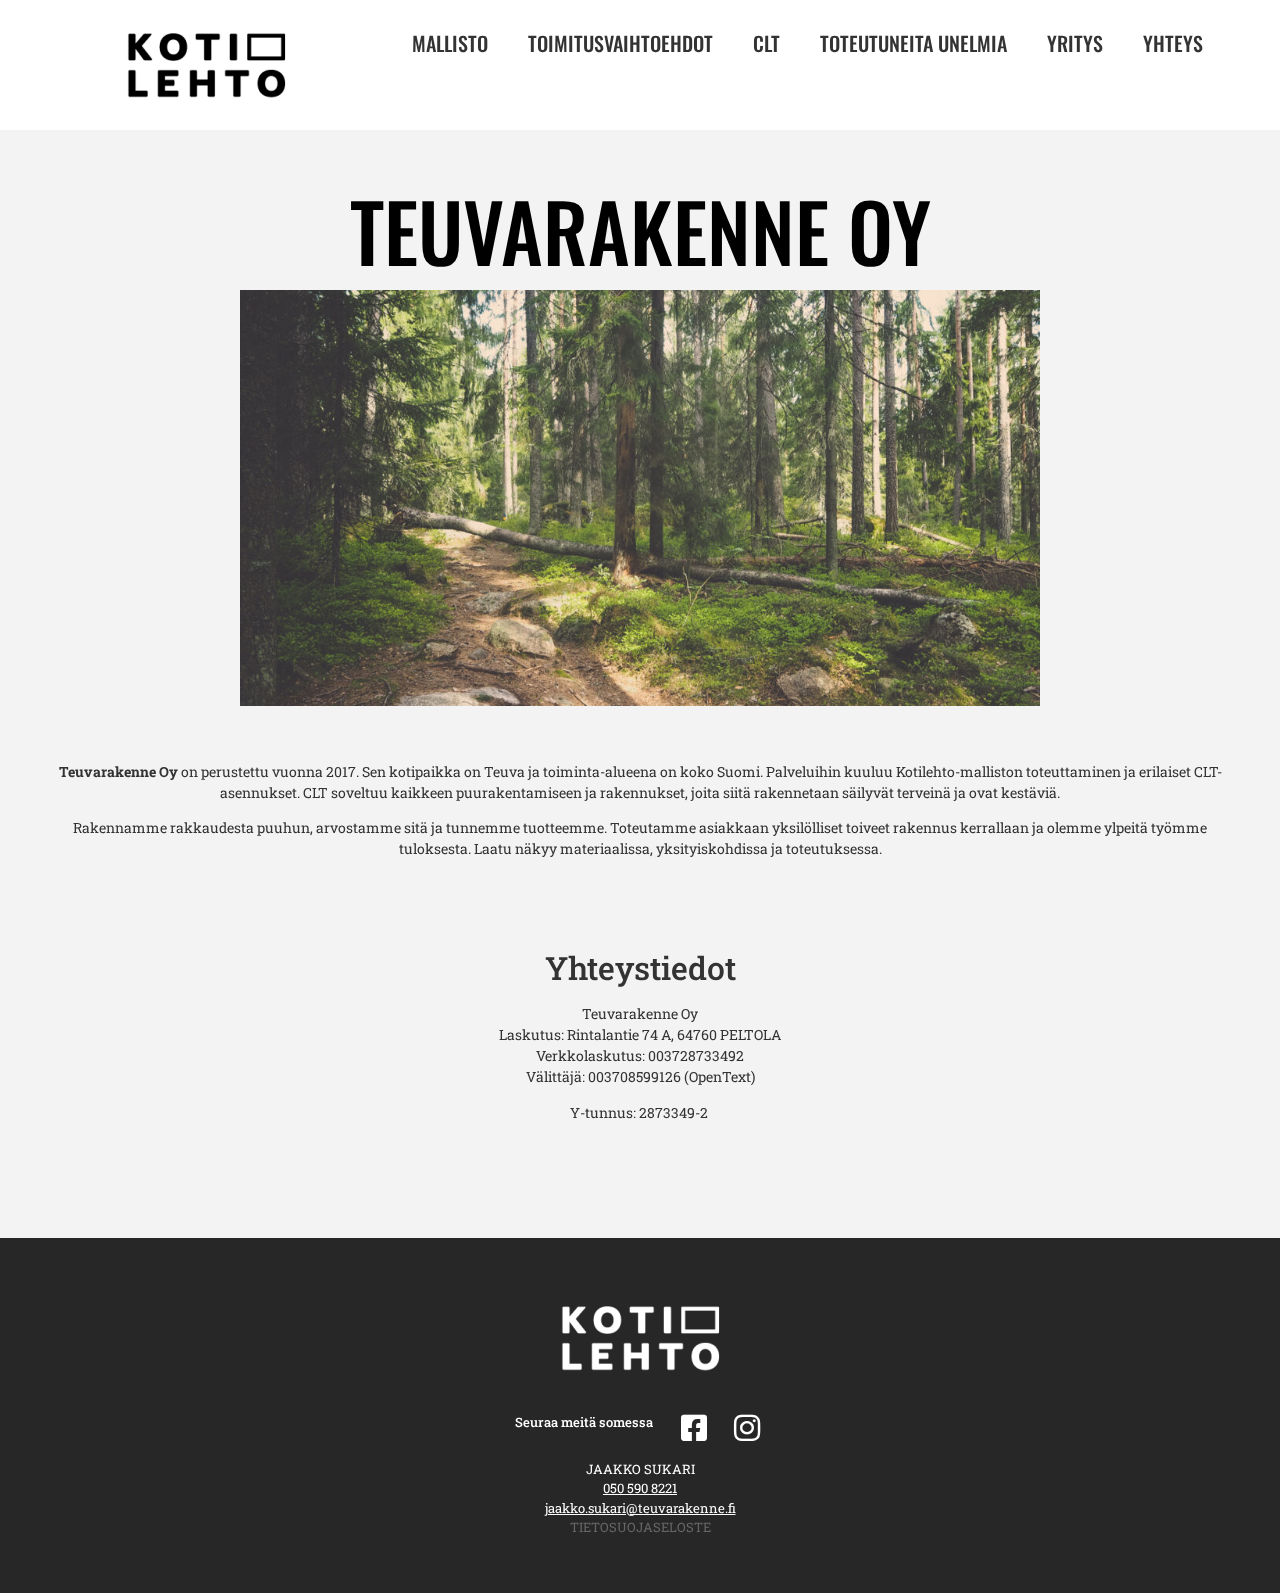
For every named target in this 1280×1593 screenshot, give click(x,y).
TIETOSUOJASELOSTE (640, 1527)
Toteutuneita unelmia (913, 43)
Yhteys (1173, 43)
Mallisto (450, 43)
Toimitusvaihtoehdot (620, 43)
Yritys (1075, 43)
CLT (766, 43)
